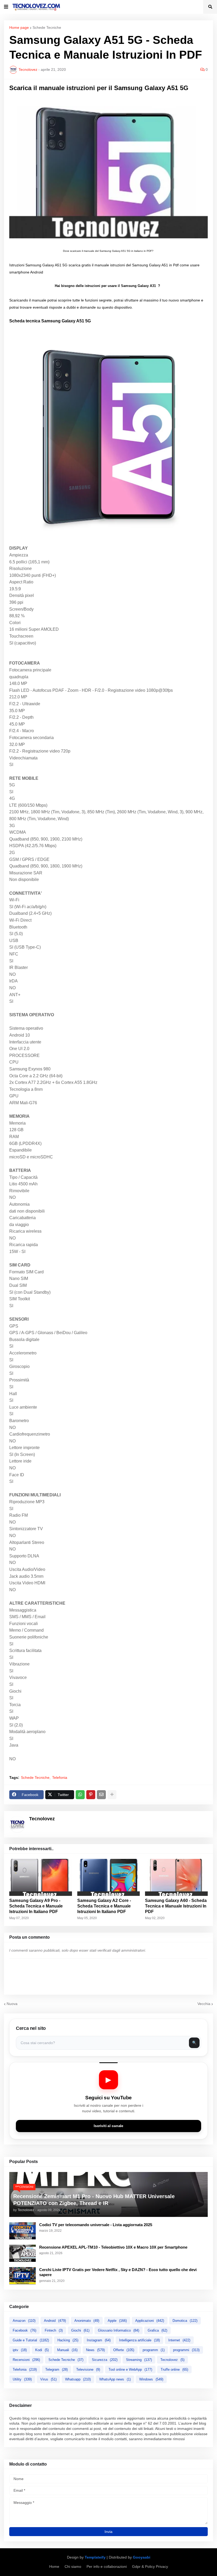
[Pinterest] (91, 1795)
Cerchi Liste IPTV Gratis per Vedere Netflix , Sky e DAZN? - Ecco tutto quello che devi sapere (118, 2272)
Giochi (80, 2330)
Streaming (139, 2360)
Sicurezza (105, 2360)
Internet (179, 2340)
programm (154, 2350)
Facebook (24, 2330)
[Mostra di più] (112, 1795)
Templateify (95, 2557)
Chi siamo (73, 2566)
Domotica (185, 2321)
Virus (48, 2379)
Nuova (12, 2004)
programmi (186, 2350)
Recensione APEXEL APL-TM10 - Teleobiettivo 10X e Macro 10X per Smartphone (113, 2247)
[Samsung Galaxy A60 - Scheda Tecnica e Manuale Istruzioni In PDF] (176, 1877)
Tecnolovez (172, 2360)
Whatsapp (78, 2379)
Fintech (54, 2330)
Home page (19, 27)
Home (54, 2566)
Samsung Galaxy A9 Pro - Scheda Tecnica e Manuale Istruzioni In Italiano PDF (36, 1906)
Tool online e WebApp (130, 2370)
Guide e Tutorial (31, 2340)
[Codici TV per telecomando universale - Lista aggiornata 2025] (22, 2231)
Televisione (88, 2370)
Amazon (24, 2321)
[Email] (101, 1795)
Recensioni (26, 2360)
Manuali (67, 2350)
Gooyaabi (142, 2557)
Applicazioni (150, 2321)
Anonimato (87, 2321)
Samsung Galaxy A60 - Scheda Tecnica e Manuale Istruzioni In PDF (176, 1906)
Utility (22, 2379)
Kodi (42, 2350)
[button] (6, 7)
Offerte (124, 2350)
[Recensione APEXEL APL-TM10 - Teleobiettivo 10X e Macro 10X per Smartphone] (22, 2253)
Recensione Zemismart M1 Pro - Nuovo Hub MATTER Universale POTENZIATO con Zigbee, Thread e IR (94, 2200)
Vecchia (204, 2004)
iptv (20, 2350)
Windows (151, 2379)
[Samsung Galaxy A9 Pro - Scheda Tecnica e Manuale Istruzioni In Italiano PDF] (41, 1877)
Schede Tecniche (47, 27)
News (95, 2350)
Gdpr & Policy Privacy (150, 2566)
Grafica (157, 2330)
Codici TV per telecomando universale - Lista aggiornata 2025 (96, 2225)
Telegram (56, 2370)
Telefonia (60, 1777)
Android (55, 2321)
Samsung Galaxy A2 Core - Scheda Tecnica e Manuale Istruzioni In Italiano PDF (104, 1906)
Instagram (99, 2340)
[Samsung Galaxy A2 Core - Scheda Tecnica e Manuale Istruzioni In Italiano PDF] (109, 1877)
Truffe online (174, 2370)
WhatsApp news (115, 2379)
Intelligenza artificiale (139, 2340)
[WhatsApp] (80, 1795)
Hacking (68, 2340)
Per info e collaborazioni (107, 2566)
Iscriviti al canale (108, 2126)
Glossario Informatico (119, 2330)
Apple (117, 2321)
